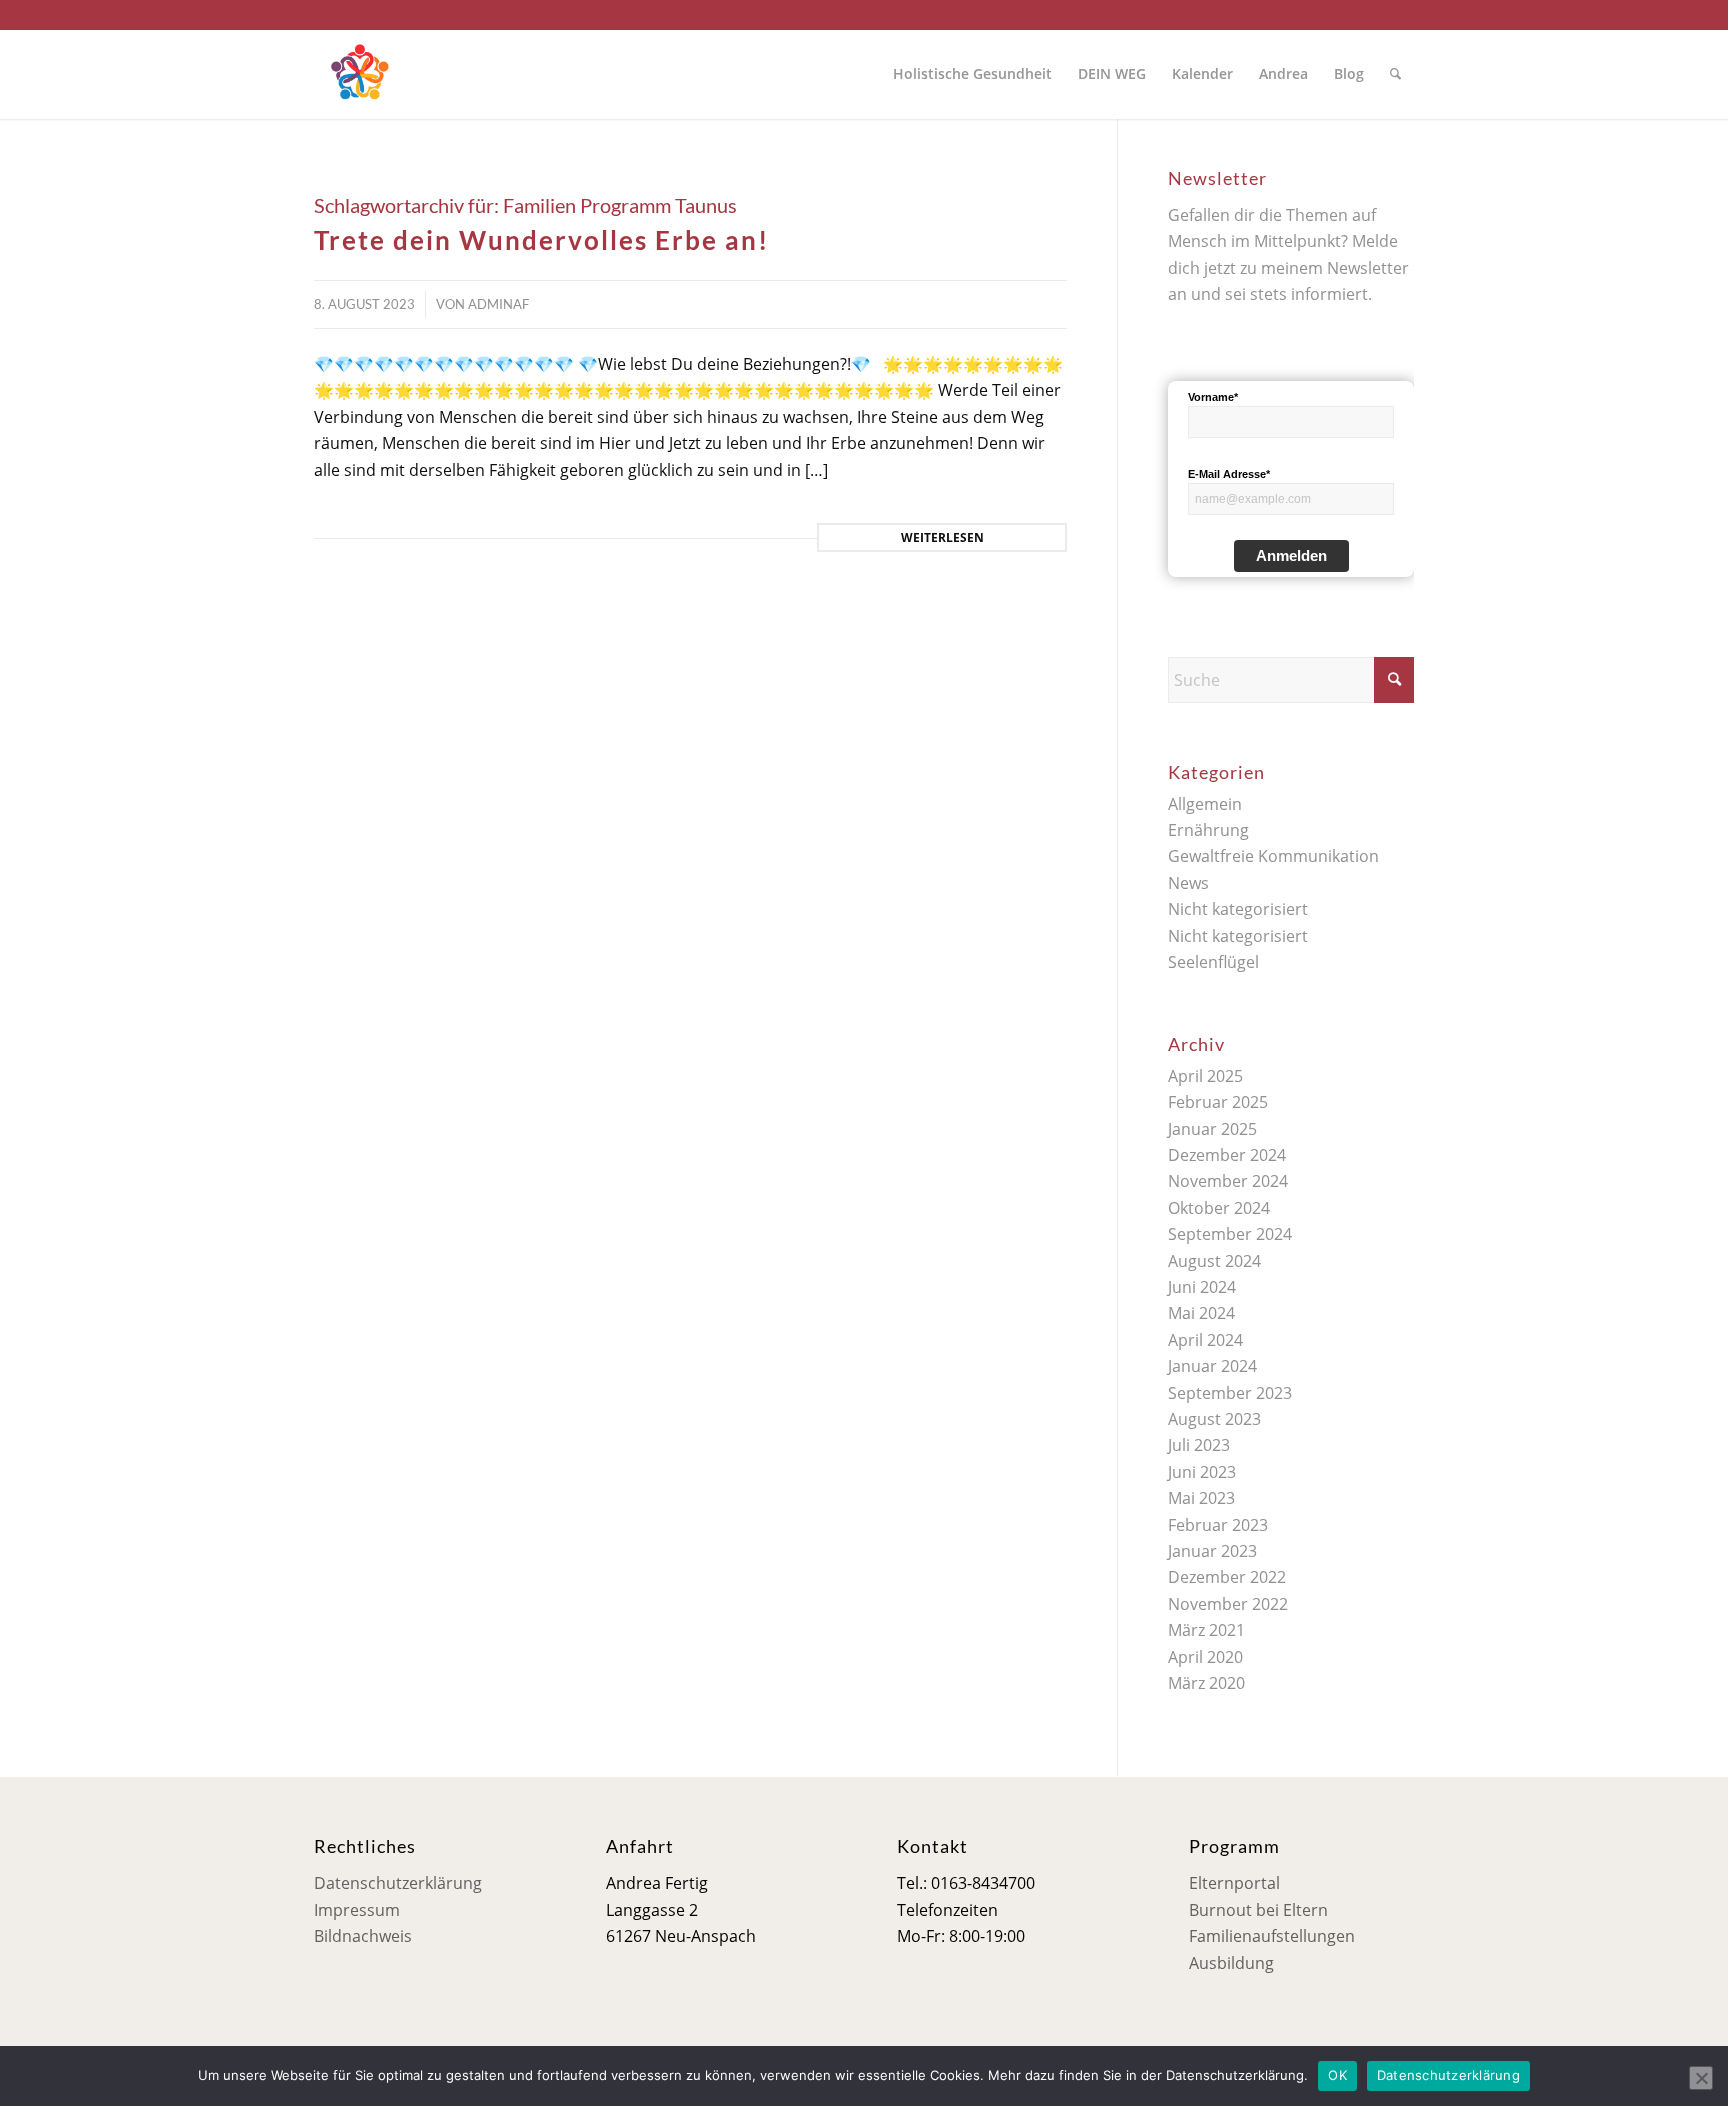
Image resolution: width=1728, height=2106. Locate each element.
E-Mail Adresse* (1229, 474)
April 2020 (1205, 1657)
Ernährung (1208, 830)
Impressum (357, 1910)
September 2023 (1230, 1393)
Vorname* (1213, 397)
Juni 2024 (1202, 1287)
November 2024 (1228, 1181)
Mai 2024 (1201, 1313)
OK (1337, 2075)
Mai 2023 (1201, 1498)
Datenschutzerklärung (398, 1883)
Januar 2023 (1212, 1551)
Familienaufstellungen (1272, 1936)
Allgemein (1205, 804)
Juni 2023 (1202, 1472)
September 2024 (1230, 1234)
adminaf (498, 304)
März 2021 (1206, 1630)
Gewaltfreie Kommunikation (1273, 856)
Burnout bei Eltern (1258, 1910)
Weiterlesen (942, 537)
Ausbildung (1231, 1963)
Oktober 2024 (1219, 1208)
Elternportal (1234, 1883)
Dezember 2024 (1227, 1155)
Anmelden (1291, 555)
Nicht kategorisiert (1238, 909)
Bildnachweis (363, 1936)
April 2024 (1205, 1340)
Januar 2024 (1212, 1366)
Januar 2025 (1212, 1129)
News (1188, 883)
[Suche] (1395, 74)
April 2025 (1205, 1076)
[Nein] (1701, 2078)
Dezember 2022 (1227, 1577)
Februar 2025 (1218, 1102)
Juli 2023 (1199, 1445)
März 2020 (1206, 1683)
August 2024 (1214, 1261)
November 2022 (1228, 1604)
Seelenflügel (1213, 962)
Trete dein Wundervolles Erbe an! (541, 240)
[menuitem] (972, 74)
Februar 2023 (1218, 1525)
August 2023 (1214, 1419)
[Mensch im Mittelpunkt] (359, 74)
